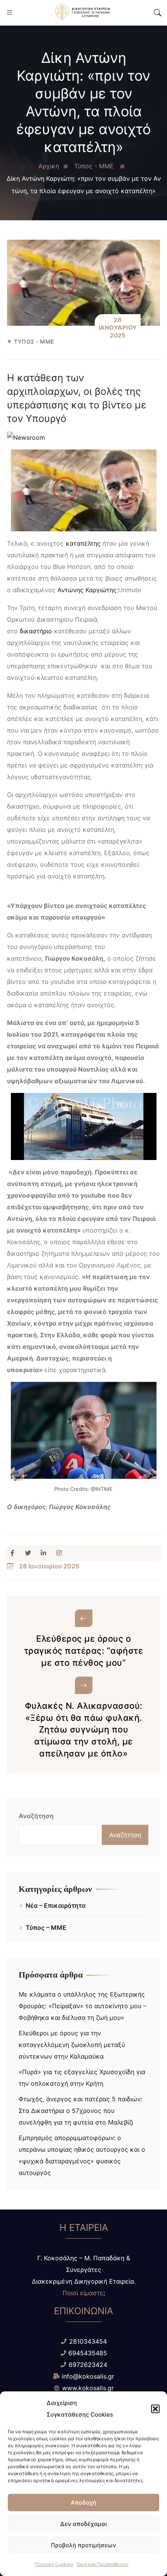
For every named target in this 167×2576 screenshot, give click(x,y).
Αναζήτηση (36, 1816)
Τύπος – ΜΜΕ (46, 1928)
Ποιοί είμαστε (83, 2293)
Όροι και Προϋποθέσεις (103, 2564)
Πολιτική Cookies (54, 2564)
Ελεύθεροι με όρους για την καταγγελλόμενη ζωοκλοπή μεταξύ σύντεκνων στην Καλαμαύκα (72, 2045)
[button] (155, 2409)
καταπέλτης (83, 543)
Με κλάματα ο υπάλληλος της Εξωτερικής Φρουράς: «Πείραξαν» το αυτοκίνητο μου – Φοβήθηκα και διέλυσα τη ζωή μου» (83, 2006)
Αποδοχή (83, 2503)
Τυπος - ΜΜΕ (34, 342)
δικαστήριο (35, 631)
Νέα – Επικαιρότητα (56, 1905)
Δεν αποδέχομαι (83, 2524)
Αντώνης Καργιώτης (87, 590)
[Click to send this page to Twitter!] (31, 1553)
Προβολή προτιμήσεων (83, 2545)
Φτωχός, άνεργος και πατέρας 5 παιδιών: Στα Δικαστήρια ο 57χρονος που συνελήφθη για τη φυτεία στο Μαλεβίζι (80, 2111)
